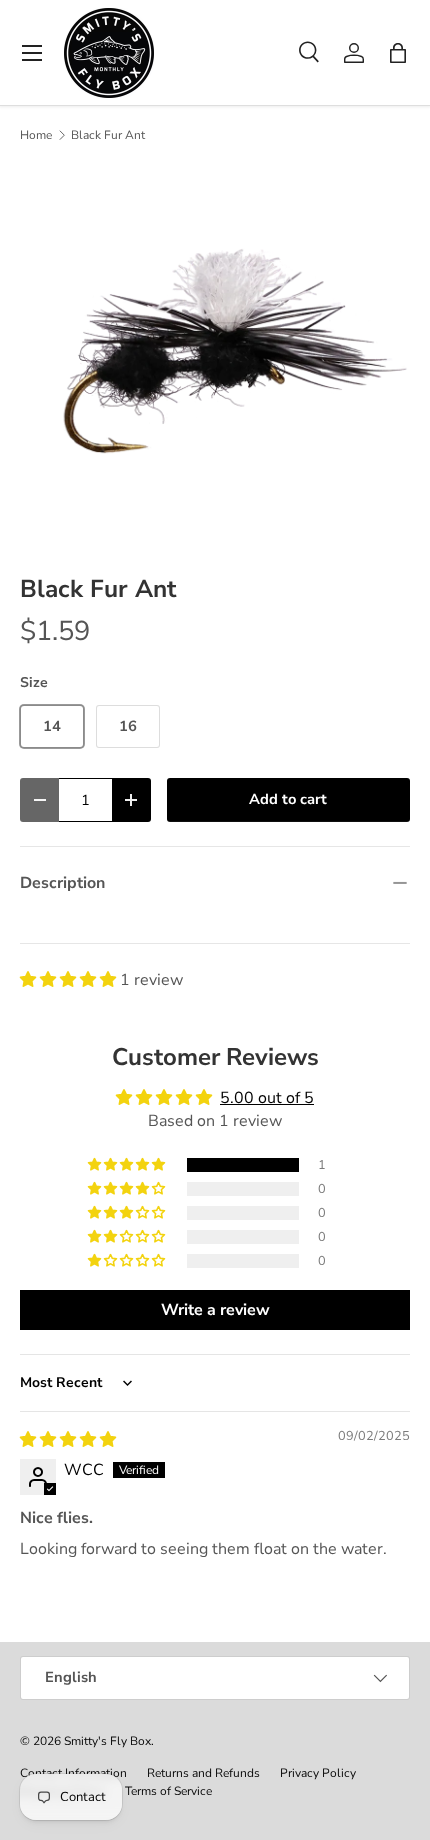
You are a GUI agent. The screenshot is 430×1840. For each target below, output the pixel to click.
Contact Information (73, 1773)
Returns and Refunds (203, 1773)
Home (36, 135)
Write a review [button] (215, 1310)
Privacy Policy (318, 1773)
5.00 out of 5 (267, 1098)
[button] (398, 53)
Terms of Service (168, 1791)
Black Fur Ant (108, 135)
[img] (68, 1440)
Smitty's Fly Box (107, 1741)
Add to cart (288, 799)
